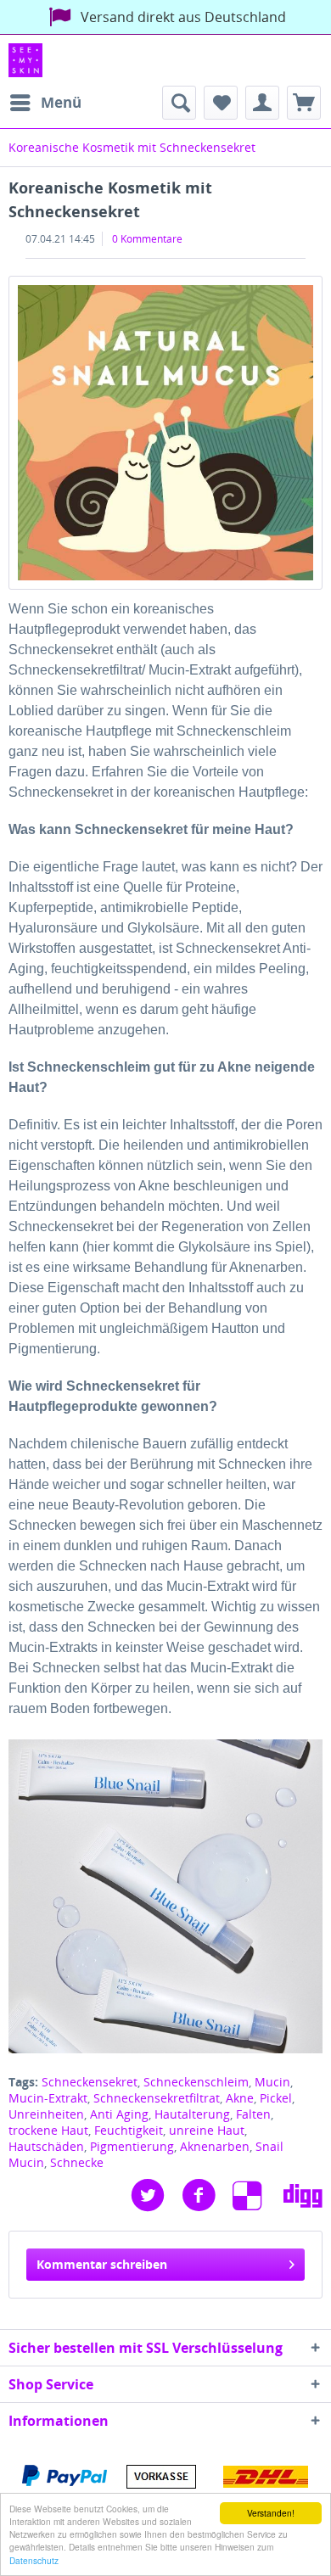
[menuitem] (45, 103)
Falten (253, 2114)
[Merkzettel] (221, 103)
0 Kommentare (147, 239)
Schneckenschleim (196, 2082)
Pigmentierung (132, 2146)
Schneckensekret (90, 2082)
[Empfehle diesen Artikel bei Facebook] (207, 2195)
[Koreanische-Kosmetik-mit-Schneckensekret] (165, 433)
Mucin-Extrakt (48, 2098)
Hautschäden (46, 2146)
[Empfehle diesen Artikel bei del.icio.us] (258, 2195)
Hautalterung (192, 2114)
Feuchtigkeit (129, 2130)
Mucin (272, 2082)
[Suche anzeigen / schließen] (179, 103)
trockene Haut (48, 2130)
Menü (61, 102)
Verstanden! (271, 2513)
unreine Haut (207, 2130)
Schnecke (77, 2162)
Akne (240, 2098)
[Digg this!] (303, 2195)
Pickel (276, 2098)
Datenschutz (34, 2560)
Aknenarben (215, 2146)
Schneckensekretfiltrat (157, 2098)
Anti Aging (119, 2114)
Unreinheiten (46, 2114)
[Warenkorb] (304, 103)
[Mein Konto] (262, 103)
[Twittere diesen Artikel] (156, 2195)
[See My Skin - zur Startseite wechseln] (25, 60)
